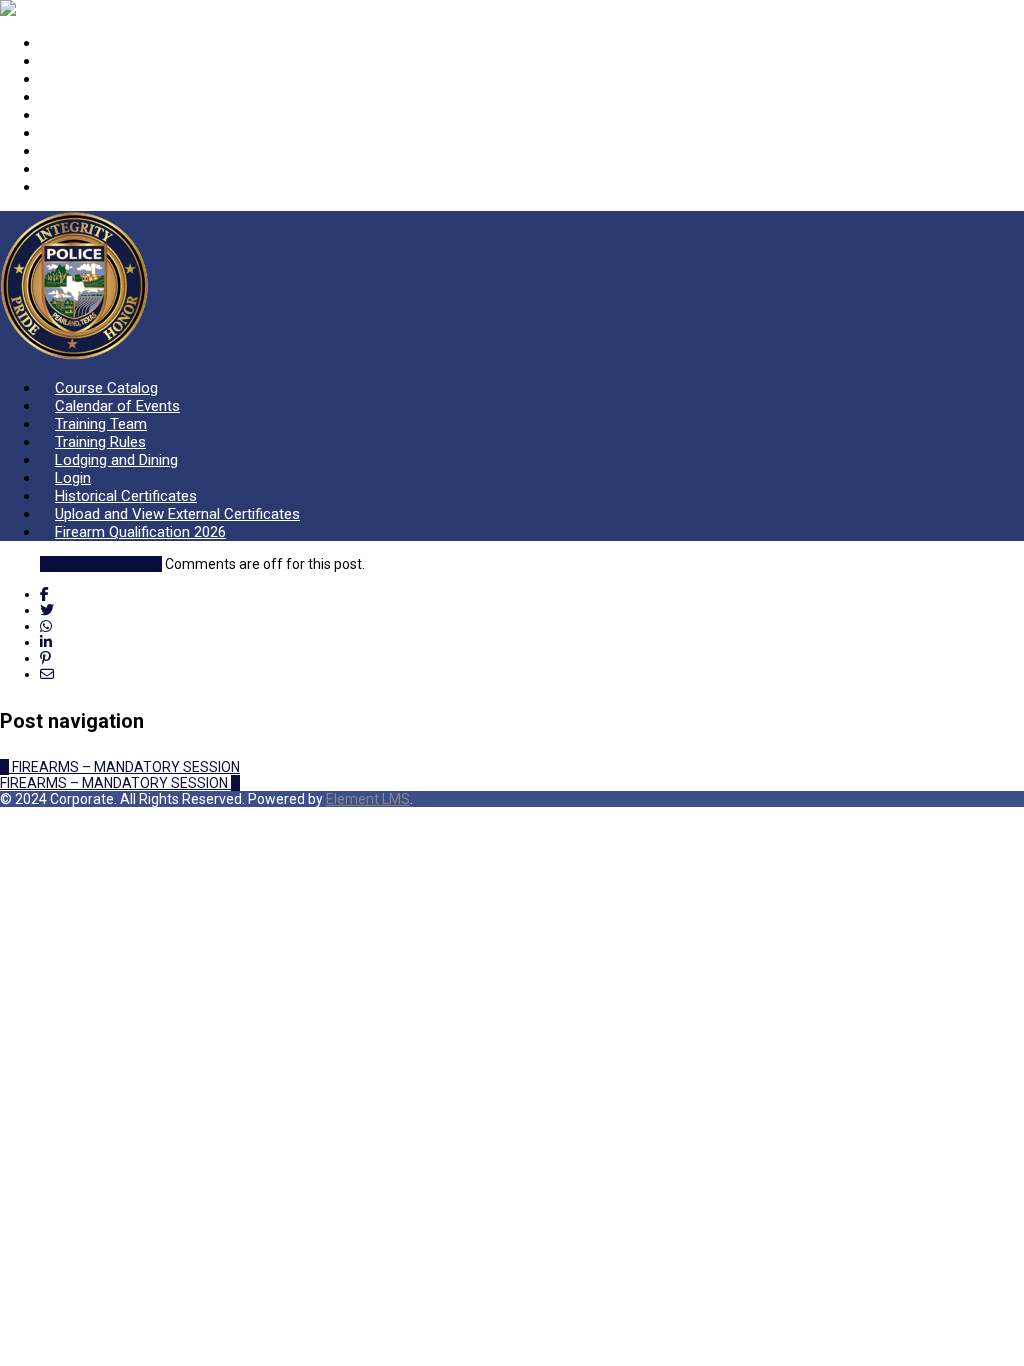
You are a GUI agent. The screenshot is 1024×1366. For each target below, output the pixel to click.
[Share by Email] (47, 674)
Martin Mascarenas (101, 564)
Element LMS (368, 799)
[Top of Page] (6, 815)
